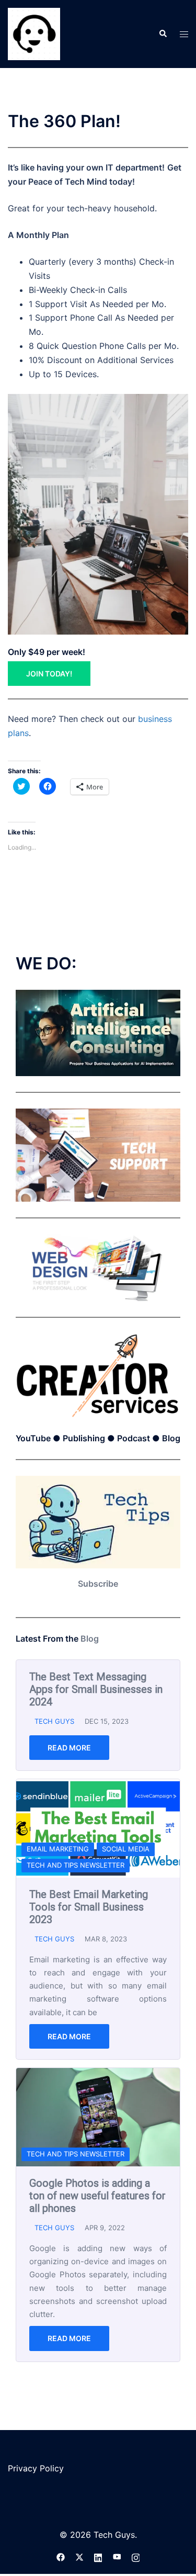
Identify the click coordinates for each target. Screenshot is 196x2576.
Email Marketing (58, 1849)
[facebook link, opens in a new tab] (61, 2556)
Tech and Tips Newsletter (76, 1865)
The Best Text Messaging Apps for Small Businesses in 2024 (96, 1689)
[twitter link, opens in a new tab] (79, 2556)
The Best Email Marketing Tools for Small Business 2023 (89, 1907)
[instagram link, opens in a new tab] (136, 2556)
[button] (163, 34)
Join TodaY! (49, 674)
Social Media (126, 1849)
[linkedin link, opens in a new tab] (98, 2556)
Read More (69, 1748)
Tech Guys (54, 1721)
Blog (90, 1639)
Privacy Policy (36, 2468)
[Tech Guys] (34, 33)
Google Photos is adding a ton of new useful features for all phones (97, 2196)
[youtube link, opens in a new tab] (117, 2556)
